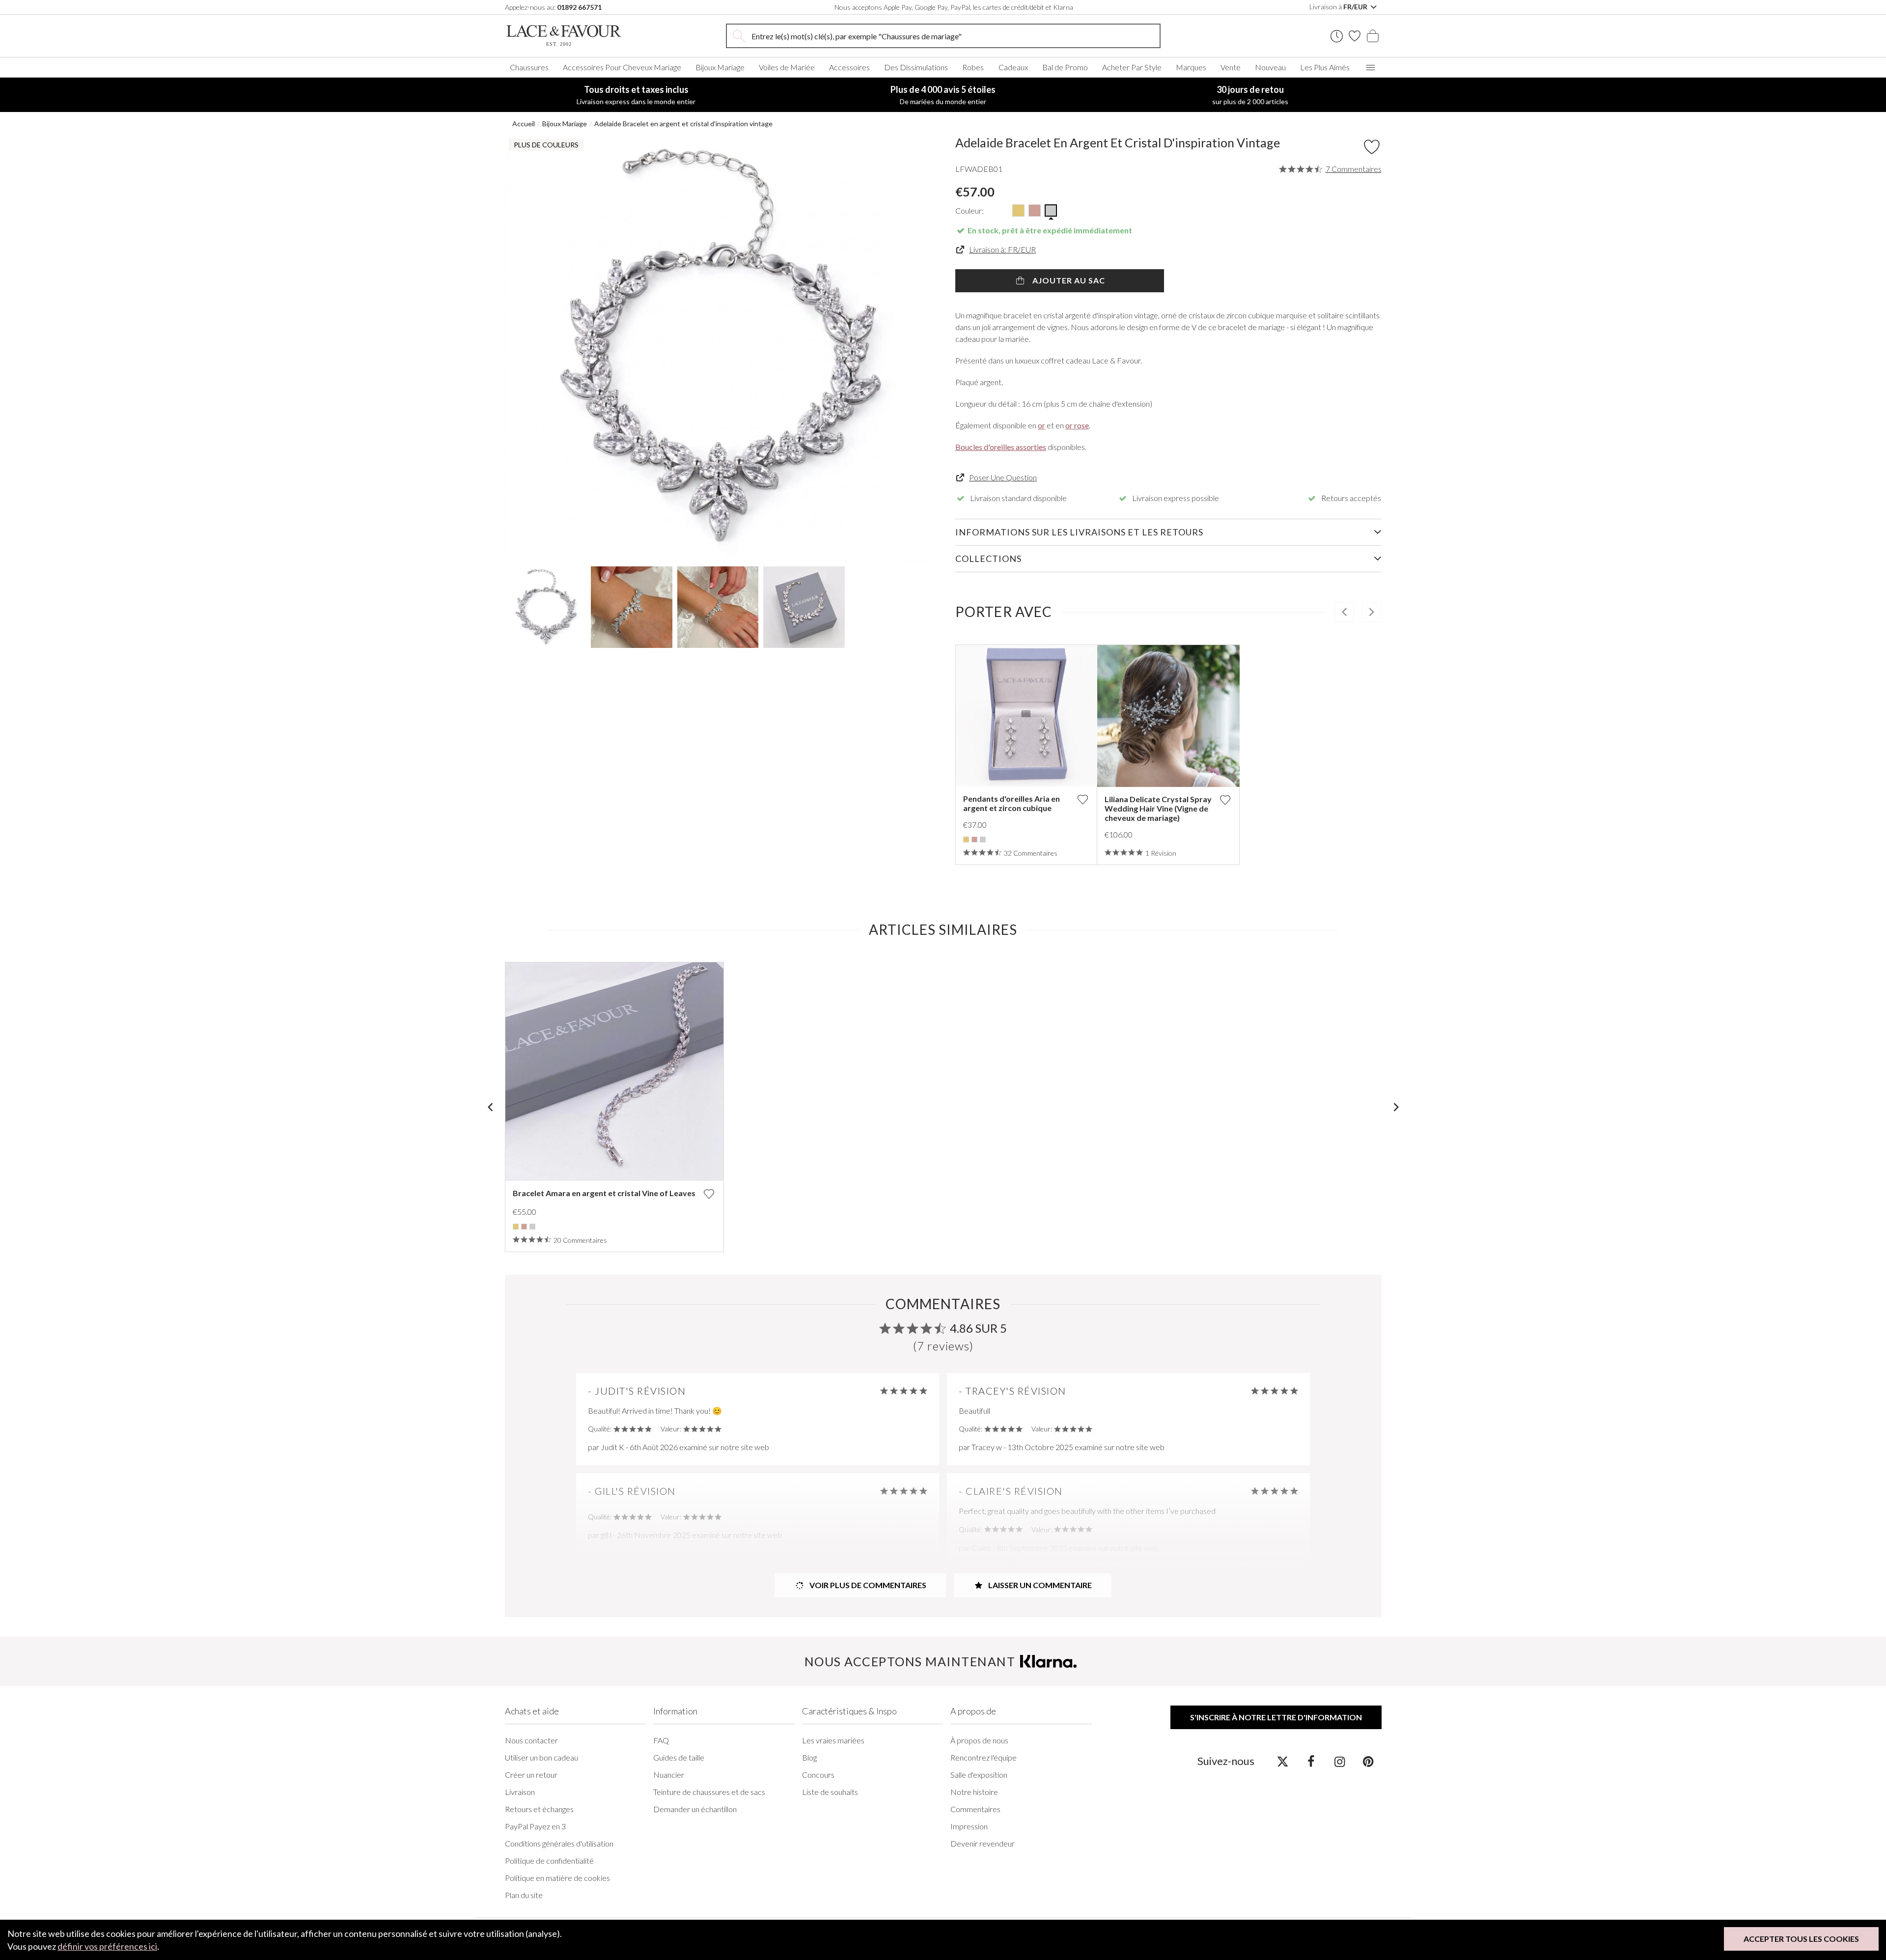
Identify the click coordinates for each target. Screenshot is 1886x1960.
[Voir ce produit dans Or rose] (1035, 210)
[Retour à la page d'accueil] (579, 36)
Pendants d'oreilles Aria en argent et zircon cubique (1012, 803)
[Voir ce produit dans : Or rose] (974, 840)
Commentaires (975, 1809)
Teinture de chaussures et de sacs (709, 1792)
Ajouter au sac (1068, 280)
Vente (1231, 67)
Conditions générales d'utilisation (559, 1843)
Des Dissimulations (916, 67)
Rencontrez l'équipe (984, 1757)
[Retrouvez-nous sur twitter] (1283, 1761)
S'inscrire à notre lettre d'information (1276, 1717)
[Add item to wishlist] (1372, 147)
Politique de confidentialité (549, 1861)
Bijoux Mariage (720, 67)
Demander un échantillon (695, 1809)
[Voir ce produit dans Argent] (1051, 210)
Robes (973, 67)
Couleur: (970, 210)
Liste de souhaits (830, 1792)
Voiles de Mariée (787, 67)
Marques (1191, 67)
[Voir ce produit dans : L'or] (966, 840)
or (1041, 425)
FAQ (661, 1740)
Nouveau (1270, 67)
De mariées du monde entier (943, 95)
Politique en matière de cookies (557, 1878)
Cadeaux (1013, 67)
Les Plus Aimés (1325, 67)
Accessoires (849, 67)
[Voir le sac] (1373, 36)
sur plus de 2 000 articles (1250, 95)
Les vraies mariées (833, 1740)
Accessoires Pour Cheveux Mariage (622, 67)
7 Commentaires (1354, 169)
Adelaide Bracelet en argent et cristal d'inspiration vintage (683, 124)
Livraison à (1339, 7)
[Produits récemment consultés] (1337, 36)
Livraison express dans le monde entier (636, 95)
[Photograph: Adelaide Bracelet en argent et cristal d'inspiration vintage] (718, 348)
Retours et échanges (539, 1809)
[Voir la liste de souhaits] (1355, 36)
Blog (809, 1757)
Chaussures (529, 67)
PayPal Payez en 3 (535, 1826)
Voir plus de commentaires (867, 1585)
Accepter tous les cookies (1801, 1939)
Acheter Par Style (1132, 67)
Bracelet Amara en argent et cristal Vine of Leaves (604, 1193)
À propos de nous (979, 1740)
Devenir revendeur (983, 1843)
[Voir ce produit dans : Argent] (983, 840)
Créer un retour (531, 1775)
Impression (969, 1826)
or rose (1077, 425)
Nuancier (669, 1775)
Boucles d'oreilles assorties (1001, 447)
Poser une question (1003, 477)
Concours (818, 1775)
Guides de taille (679, 1757)
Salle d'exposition (979, 1775)
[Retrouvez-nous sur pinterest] (1368, 1761)
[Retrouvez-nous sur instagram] (1340, 1761)
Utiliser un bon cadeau (541, 1757)
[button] (524, 348)
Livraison (520, 1792)
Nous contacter (531, 1740)
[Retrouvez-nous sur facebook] (1311, 1761)
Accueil (524, 124)
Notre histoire (974, 1792)
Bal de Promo (1065, 67)
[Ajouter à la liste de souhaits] (1082, 799)
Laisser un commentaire (1039, 1585)
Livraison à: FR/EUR (1002, 249)
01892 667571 (579, 7)
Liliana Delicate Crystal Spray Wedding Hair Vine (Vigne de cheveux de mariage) (1158, 808)
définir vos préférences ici (107, 1946)
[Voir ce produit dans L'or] (1018, 210)
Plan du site (524, 1895)
